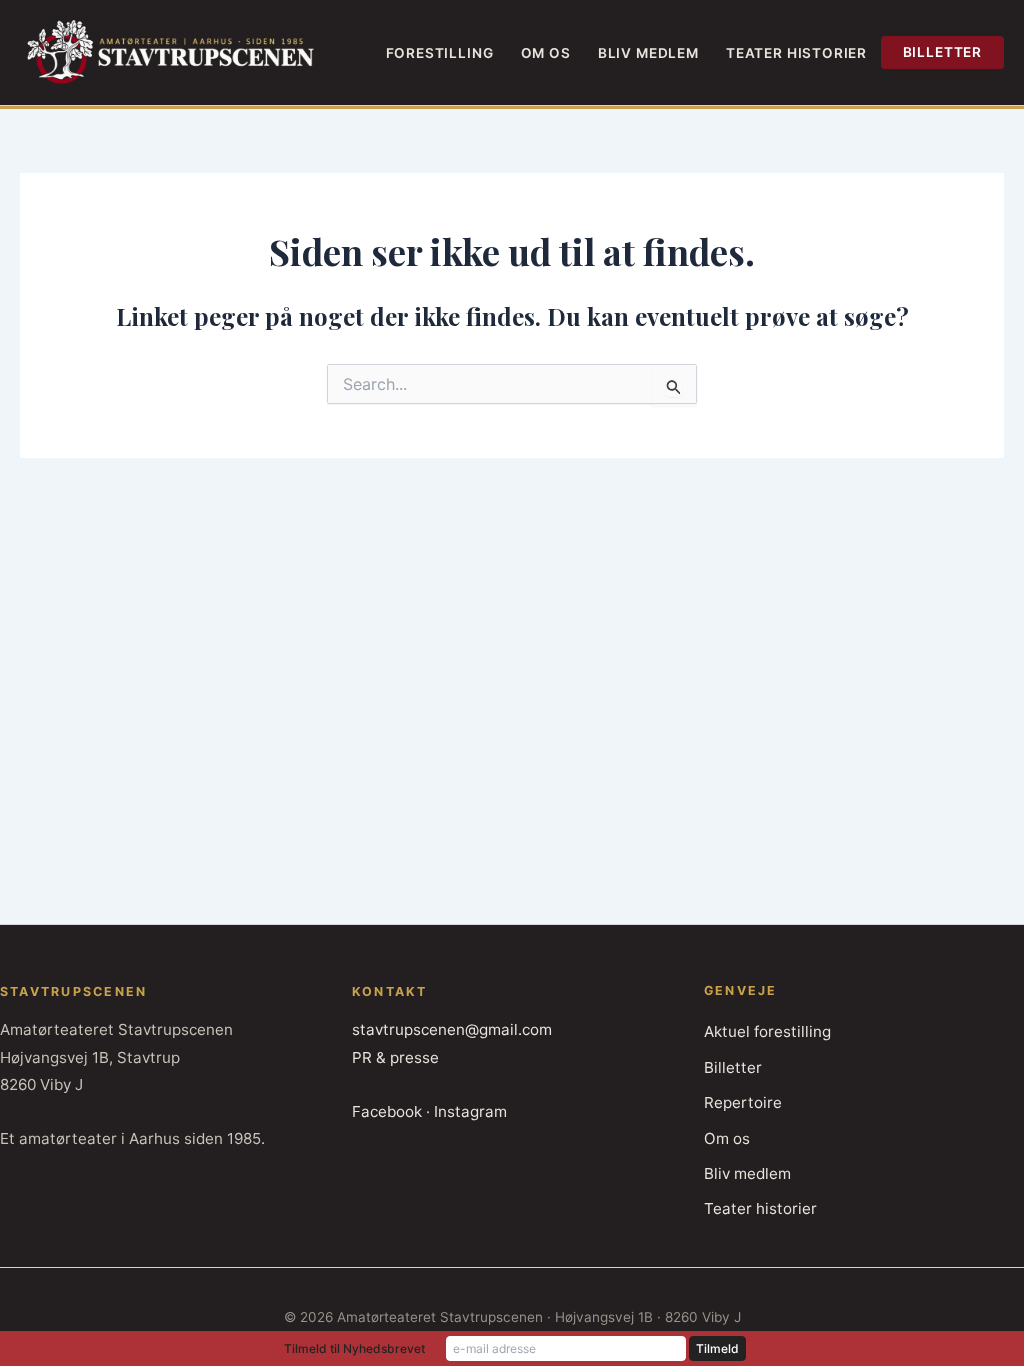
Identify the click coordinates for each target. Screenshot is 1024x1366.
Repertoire (743, 1102)
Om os (546, 53)
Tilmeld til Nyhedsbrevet (354, 1348)
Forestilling (440, 53)
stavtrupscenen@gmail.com (452, 1029)
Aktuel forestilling (767, 1031)
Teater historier (796, 53)
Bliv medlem (648, 53)
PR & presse (395, 1057)
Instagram (470, 1111)
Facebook (387, 1111)
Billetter (942, 52)
